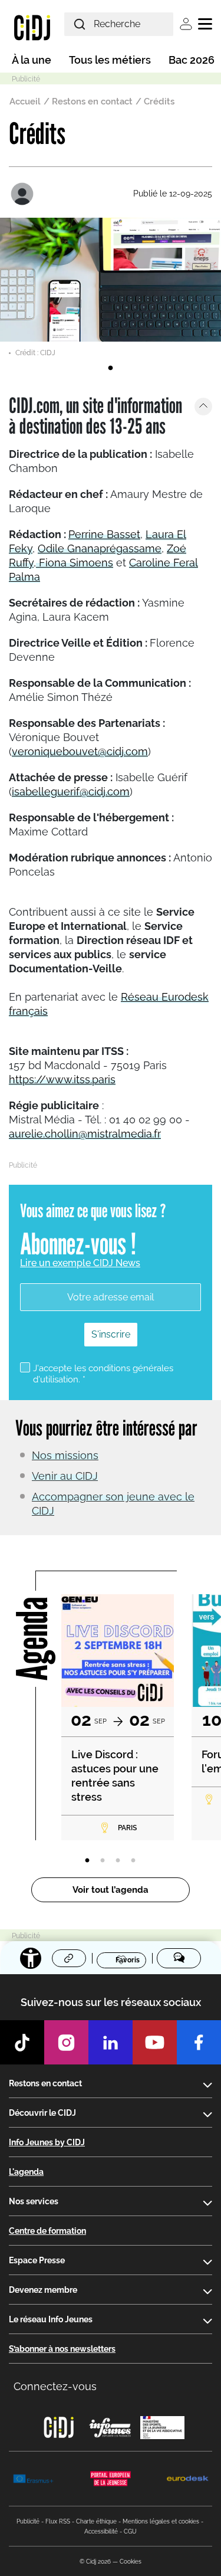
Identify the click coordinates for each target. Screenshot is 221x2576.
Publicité (28, 2521)
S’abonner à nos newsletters (62, 2349)
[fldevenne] (24, 194)
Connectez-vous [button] (55, 2386)
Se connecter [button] (186, 24)
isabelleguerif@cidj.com (71, 792)
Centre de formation (47, 2231)
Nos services (34, 2201)
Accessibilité (101, 2531)
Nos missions (65, 1455)
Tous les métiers (110, 60)
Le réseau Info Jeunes (51, 2319)
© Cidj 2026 (95, 2562)
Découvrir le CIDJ (42, 2113)
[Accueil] (32, 27)
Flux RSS (58, 2521)
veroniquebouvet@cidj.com (80, 751)
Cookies (131, 2562)
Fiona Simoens (75, 563)
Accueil (25, 101)
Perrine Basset (104, 534)
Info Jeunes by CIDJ (47, 2142)
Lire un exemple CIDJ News (80, 1263)
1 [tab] (111, 368)
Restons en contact (92, 101)
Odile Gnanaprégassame (100, 548)
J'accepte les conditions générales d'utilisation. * (103, 1374)
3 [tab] (118, 1861)
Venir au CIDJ (65, 1476)
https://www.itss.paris (62, 1079)
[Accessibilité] (31, 1958)
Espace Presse (37, 2260)
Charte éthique (96, 2521)
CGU (130, 2531)
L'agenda (26, 2172)
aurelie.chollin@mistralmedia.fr (85, 1134)
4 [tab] (133, 1861)
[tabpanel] (111, 288)
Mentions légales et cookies (161, 2521)
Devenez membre (43, 2290)
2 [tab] (103, 1861)
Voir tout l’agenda (111, 1890)
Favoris (128, 1959)
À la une (32, 60)
